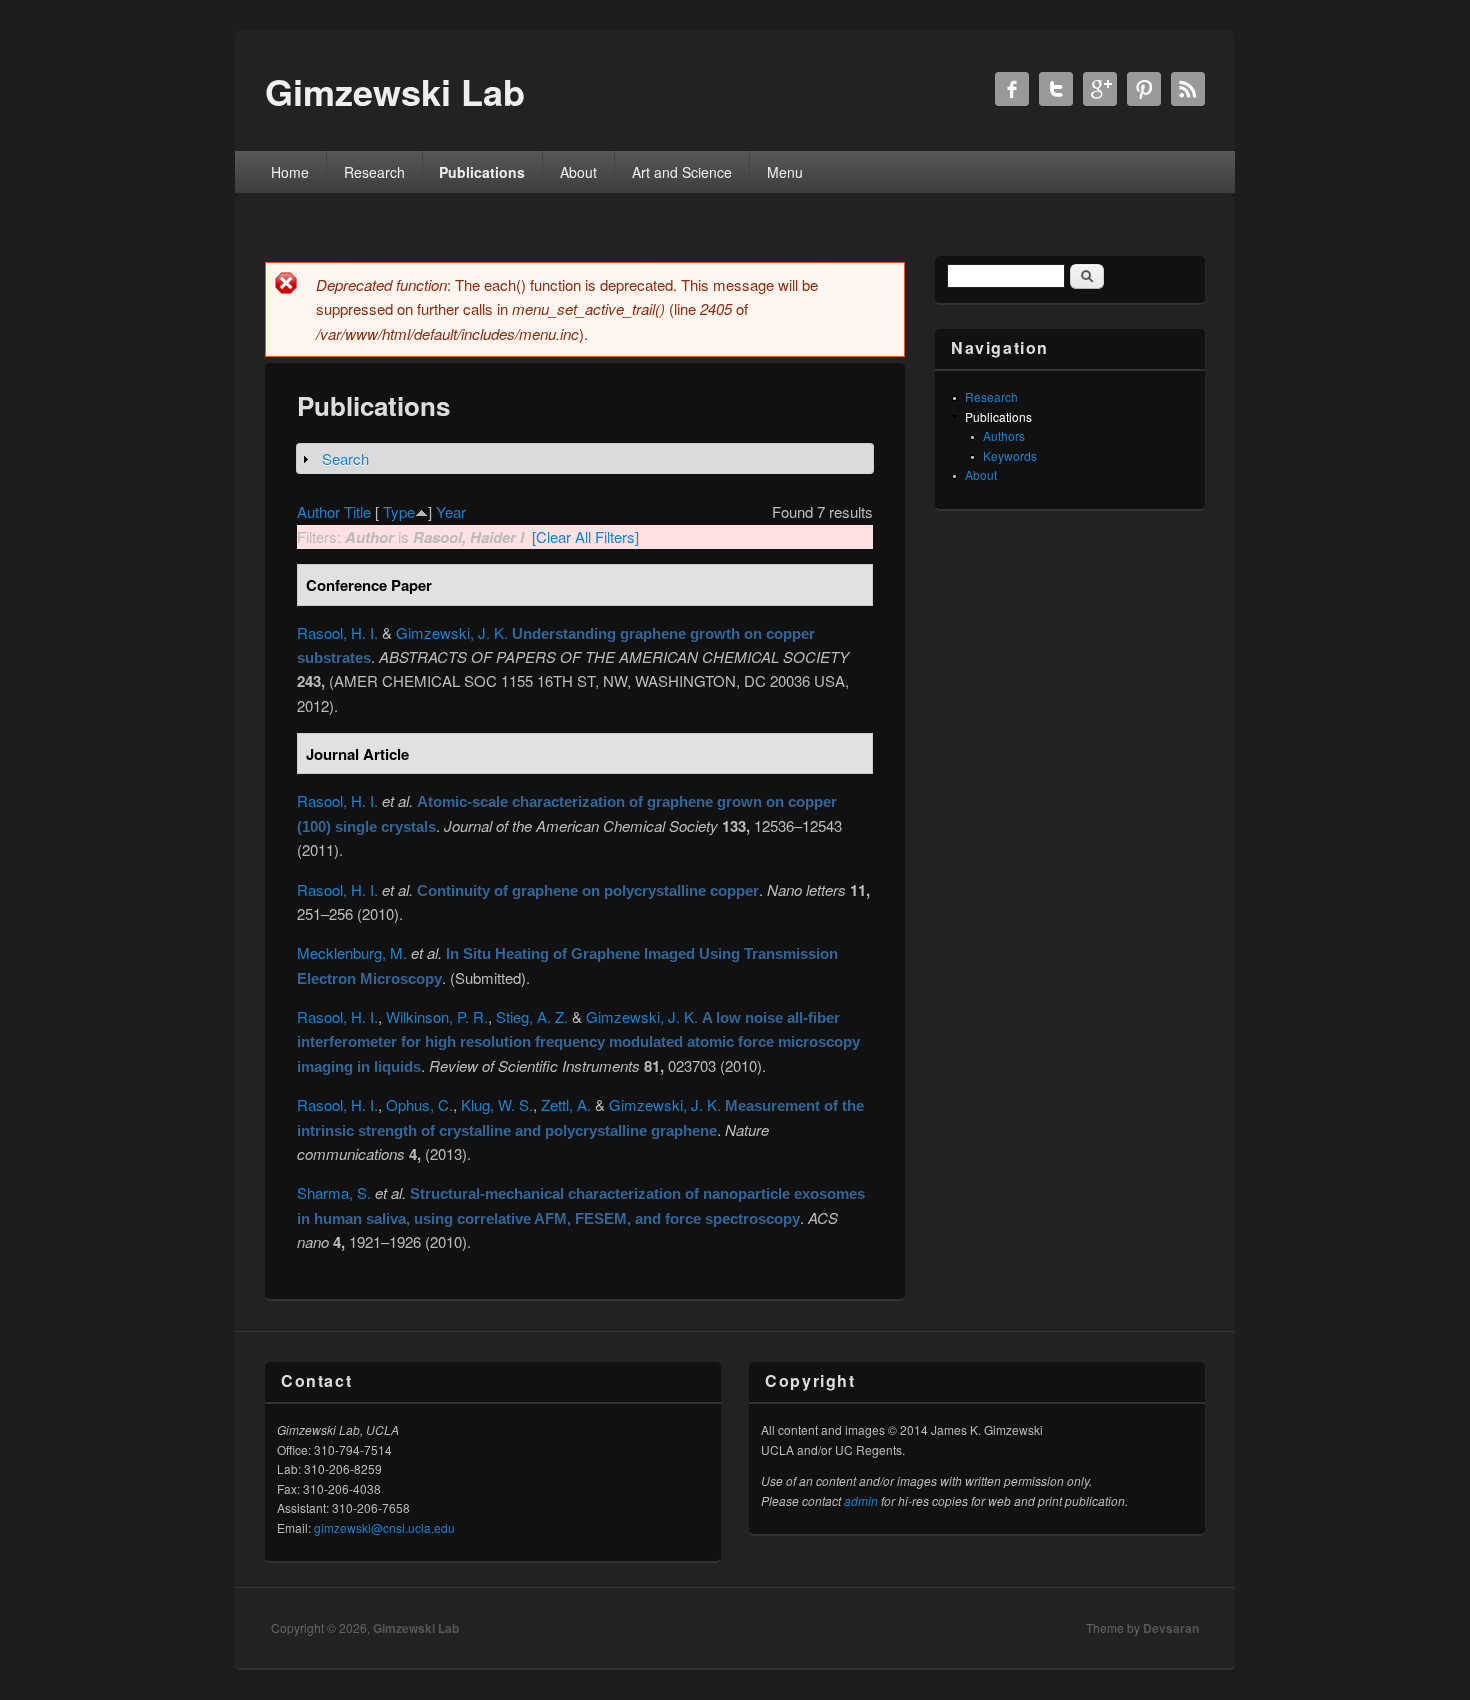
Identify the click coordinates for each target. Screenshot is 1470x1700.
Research (374, 172)
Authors (1004, 435)
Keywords (1010, 455)
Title (357, 511)
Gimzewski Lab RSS (1188, 89)
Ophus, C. (419, 1104)
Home (290, 172)
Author (318, 511)
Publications (482, 172)
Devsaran (1171, 1628)
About (578, 172)
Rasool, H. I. (337, 632)
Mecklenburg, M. (352, 952)
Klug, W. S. (497, 1104)
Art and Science (682, 172)
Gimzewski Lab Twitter (1056, 89)
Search (345, 458)
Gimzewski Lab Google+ (1100, 89)
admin (861, 1500)
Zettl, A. (566, 1104)
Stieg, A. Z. (532, 1016)
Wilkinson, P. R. (437, 1016)
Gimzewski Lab (416, 1628)
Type (399, 511)
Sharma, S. (334, 1192)
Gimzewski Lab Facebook (1012, 89)
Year (451, 511)
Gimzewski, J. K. (452, 632)
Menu (785, 172)
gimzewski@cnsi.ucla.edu (384, 1527)
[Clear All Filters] (585, 536)
